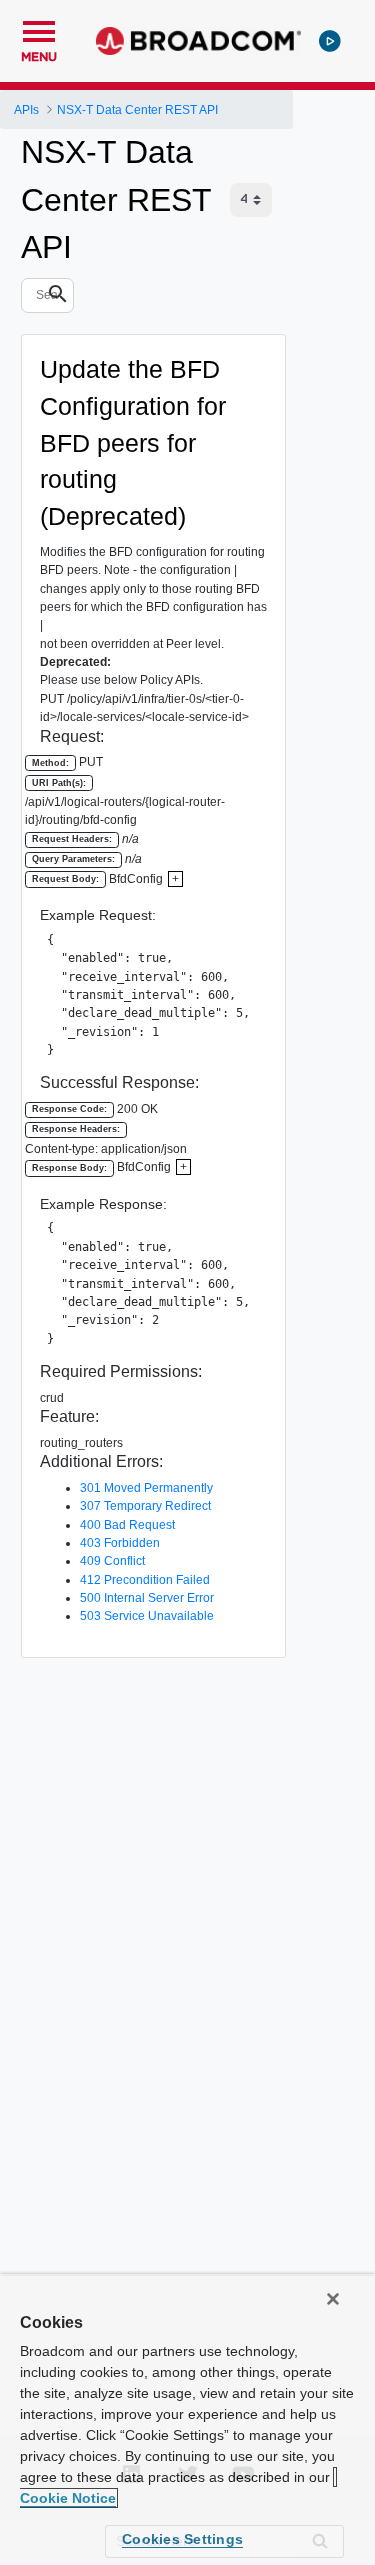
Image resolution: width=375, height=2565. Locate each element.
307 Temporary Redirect (145, 1506)
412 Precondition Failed (145, 1580)
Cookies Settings (182, 2539)
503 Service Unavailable (147, 1616)
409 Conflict (112, 1561)
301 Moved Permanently (146, 1488)
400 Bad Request (127, 1525)
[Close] (333, 2299)
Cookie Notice (68, 2498)
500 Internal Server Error (147, 1598)
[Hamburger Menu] (39, 29)
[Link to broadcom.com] (198, 41)
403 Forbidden (120, 1543)
